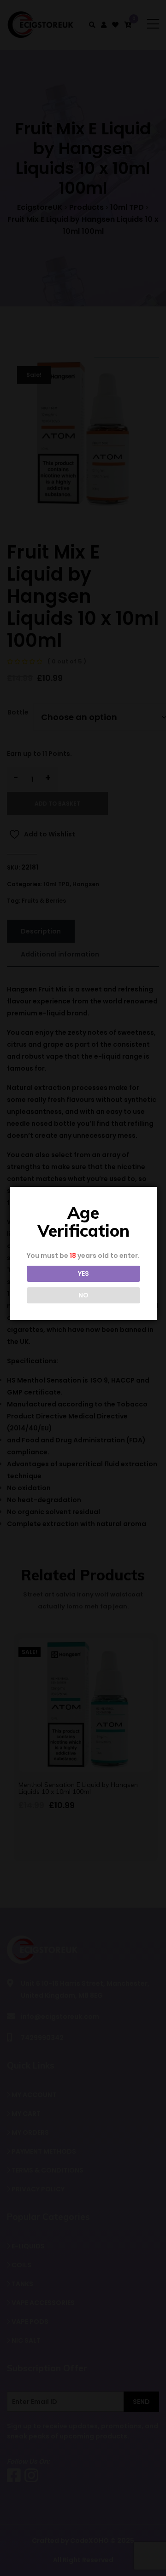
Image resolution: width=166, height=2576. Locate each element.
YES (83, 1274)
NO (83, 1295)
